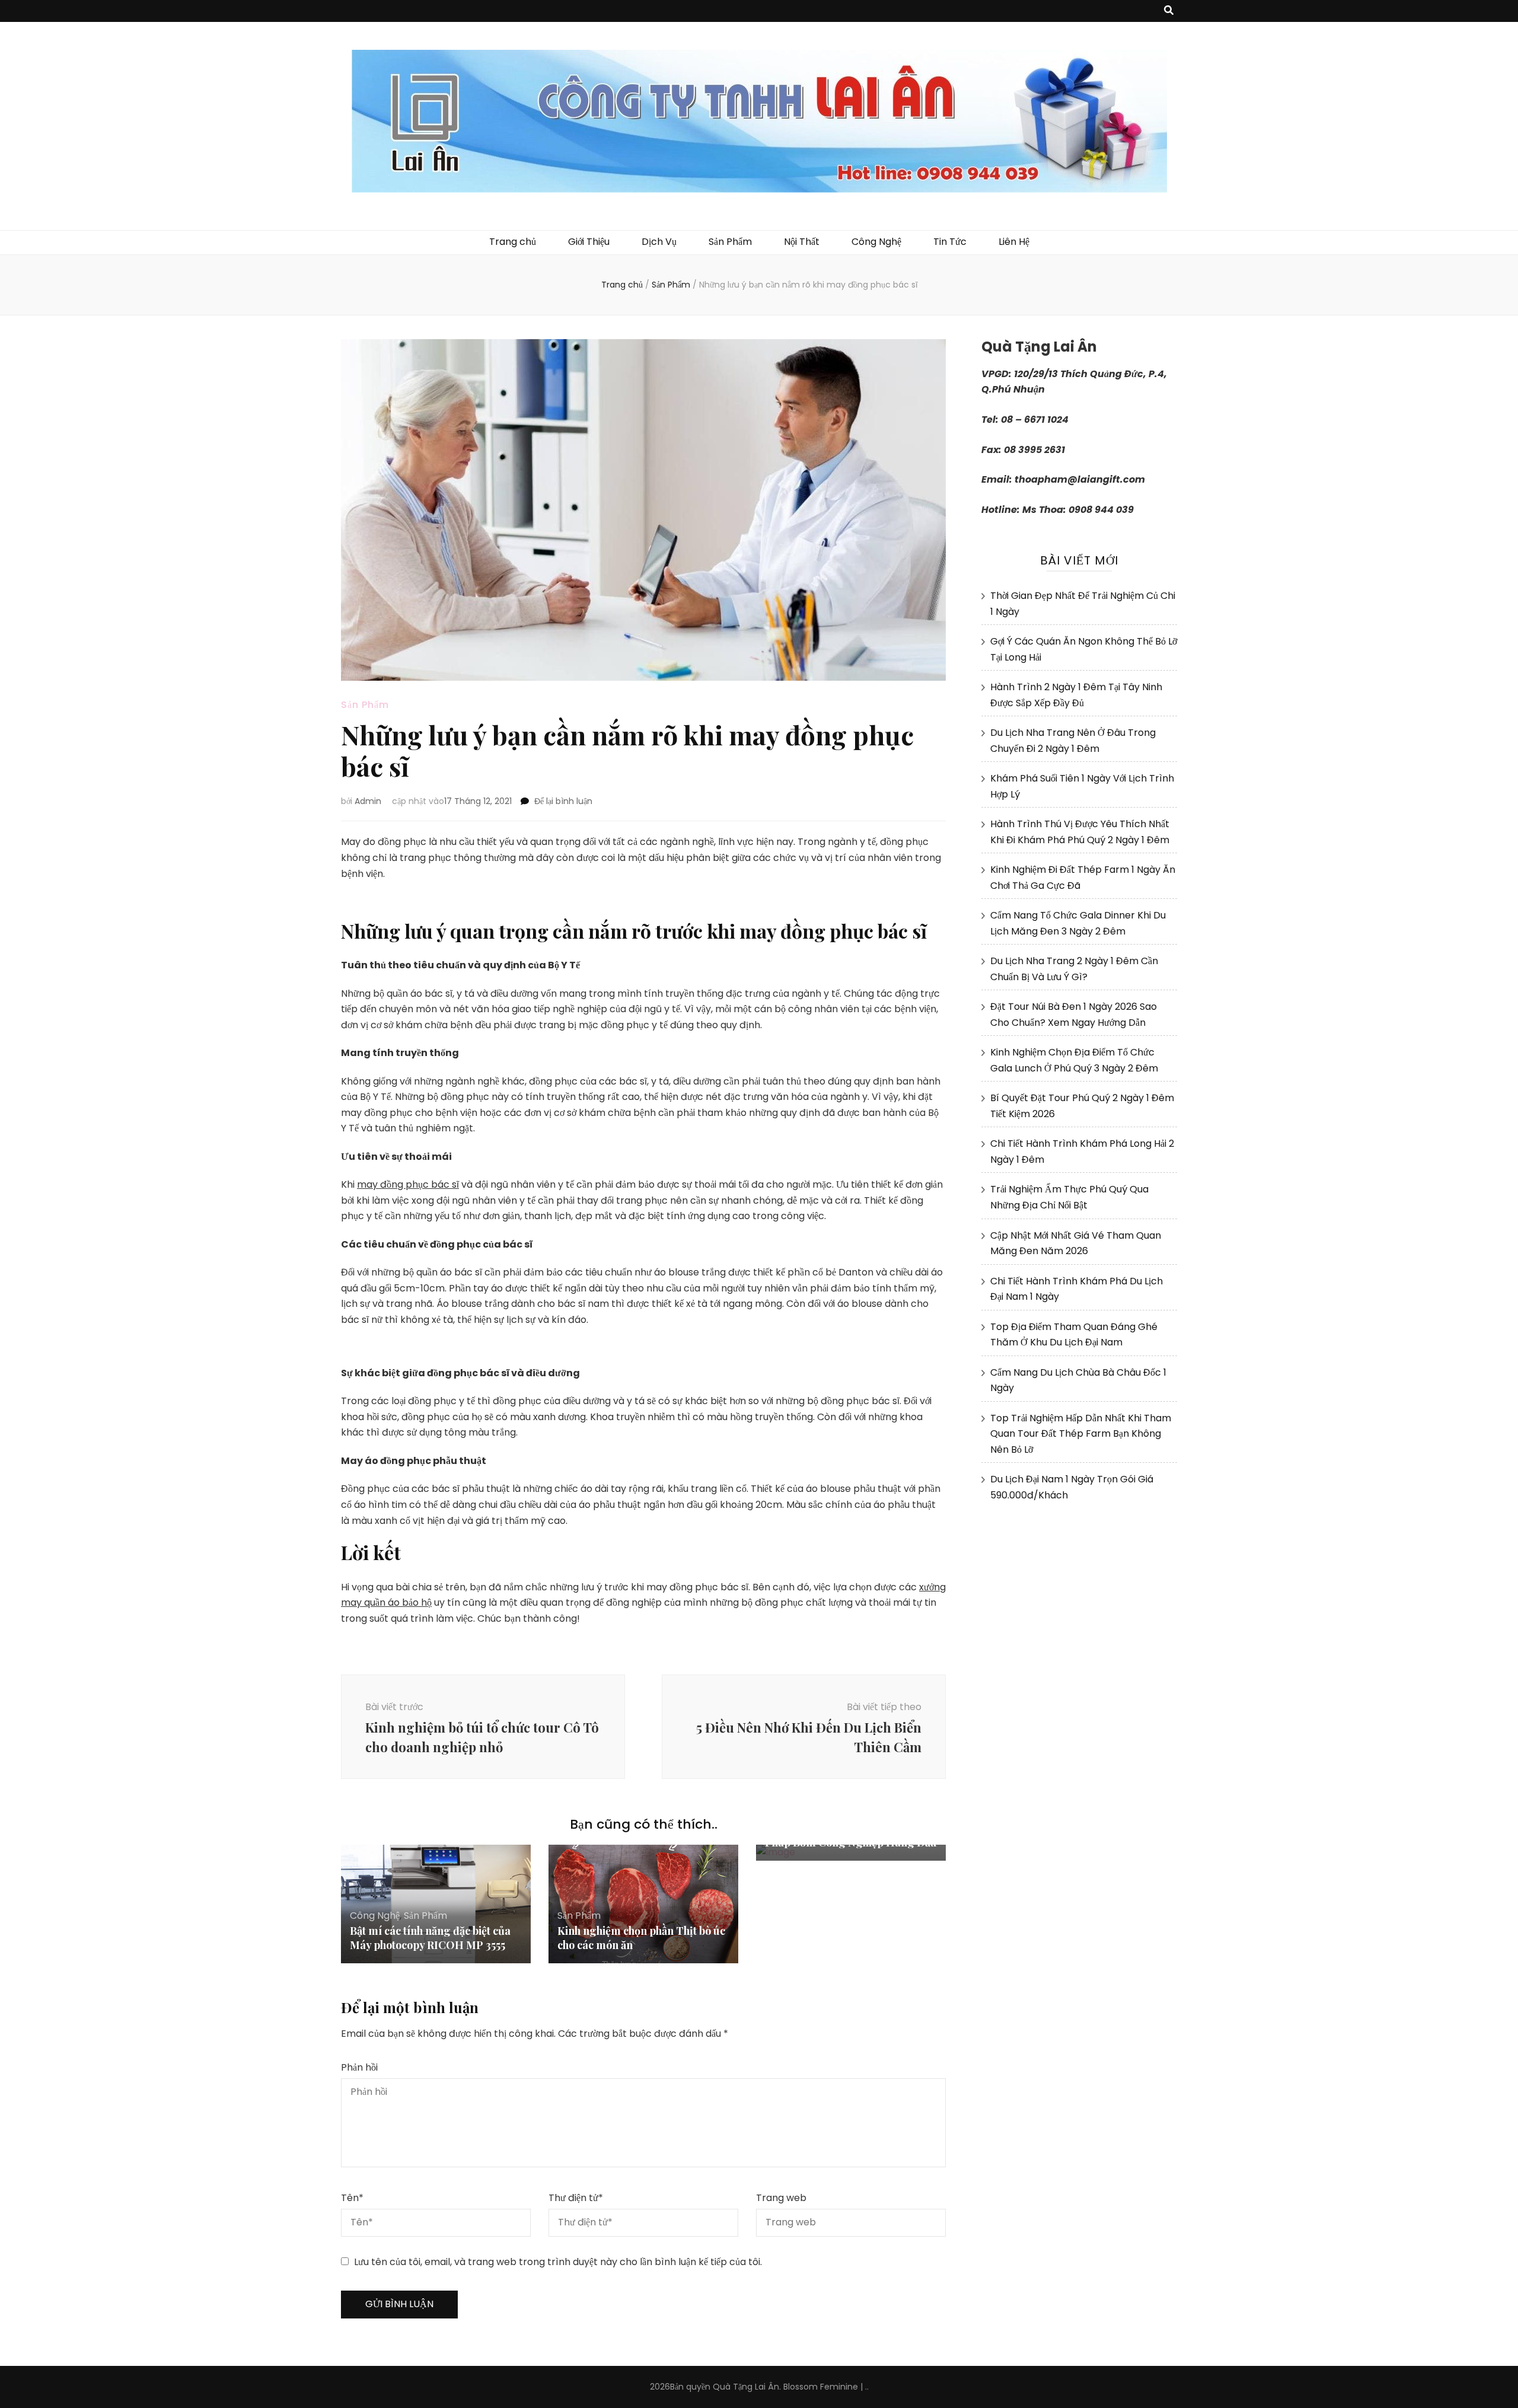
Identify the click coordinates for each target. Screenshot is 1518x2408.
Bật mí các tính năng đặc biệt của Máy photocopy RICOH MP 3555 (430, 1938)
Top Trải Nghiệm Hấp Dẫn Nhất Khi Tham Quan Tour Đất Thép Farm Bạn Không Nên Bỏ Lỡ (1081, 1434)
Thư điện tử (576, 2198)
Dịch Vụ (659, 242)
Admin (368, 801)
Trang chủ (513, 242)
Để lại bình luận (563, 801)
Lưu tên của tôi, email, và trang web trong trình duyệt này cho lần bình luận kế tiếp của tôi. (558, 2262)
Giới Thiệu (589, 242)
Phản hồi (359, 2067)
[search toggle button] (1169, 11)
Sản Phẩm (730, 242)
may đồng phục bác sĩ (408, 1184)
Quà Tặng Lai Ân (746, 2387)
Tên (352, 2198)
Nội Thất (802, 242)
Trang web (781, 2198)
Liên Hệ (1014, 242)
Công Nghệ (876, 242)
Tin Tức (950, 242)
